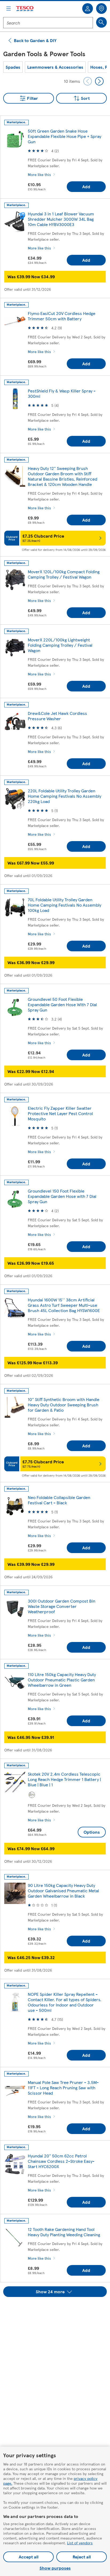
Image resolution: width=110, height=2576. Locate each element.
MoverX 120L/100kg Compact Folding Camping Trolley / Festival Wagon (64, 574)
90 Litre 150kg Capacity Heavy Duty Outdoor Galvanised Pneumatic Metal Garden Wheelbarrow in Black (63, 1891)
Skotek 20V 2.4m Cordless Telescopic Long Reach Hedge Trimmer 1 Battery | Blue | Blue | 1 (64, 1779)
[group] (13, 67)
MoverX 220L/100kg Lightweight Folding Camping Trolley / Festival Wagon (60, 645)
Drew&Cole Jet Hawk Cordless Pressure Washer (57, 716)
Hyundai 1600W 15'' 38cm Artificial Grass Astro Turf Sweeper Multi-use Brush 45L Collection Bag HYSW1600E (64, 1305)
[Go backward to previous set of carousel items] (88, 81)
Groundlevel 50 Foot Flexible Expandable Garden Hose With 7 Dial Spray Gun (62, 1004)
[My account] (88, 9)
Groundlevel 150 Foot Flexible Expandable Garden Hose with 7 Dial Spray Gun (62, 1196)
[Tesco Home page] (25, 9)
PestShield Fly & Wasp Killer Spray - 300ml (62, 393)
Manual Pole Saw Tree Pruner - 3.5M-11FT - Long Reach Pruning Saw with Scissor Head (63, 2088)
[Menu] (9, 9)
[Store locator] (101, 9)
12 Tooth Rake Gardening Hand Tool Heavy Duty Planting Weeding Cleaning (64, 2232)
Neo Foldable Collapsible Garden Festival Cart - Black (59, 1500)
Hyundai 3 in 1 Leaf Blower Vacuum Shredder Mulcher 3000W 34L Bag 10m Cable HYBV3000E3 (61, 219)
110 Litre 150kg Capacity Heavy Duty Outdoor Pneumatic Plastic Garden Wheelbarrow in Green (62, 1680)
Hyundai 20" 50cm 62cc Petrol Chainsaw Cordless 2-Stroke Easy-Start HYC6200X (61, 2161)
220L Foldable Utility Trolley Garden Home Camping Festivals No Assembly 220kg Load (64, 796)
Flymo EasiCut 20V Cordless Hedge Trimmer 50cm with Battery (62, 316)
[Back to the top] (58, 2310)
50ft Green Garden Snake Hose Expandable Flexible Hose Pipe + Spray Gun (64, 136)
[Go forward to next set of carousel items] (99, 81)
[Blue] (32, 1795)
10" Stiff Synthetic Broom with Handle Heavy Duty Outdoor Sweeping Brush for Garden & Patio (64, 1405)
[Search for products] (101, 22)
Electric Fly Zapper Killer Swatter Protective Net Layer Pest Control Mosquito (60, 1113)
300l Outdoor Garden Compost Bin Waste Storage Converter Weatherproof (62, 1606)
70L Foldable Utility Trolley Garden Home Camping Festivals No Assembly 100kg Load (64, 905)
